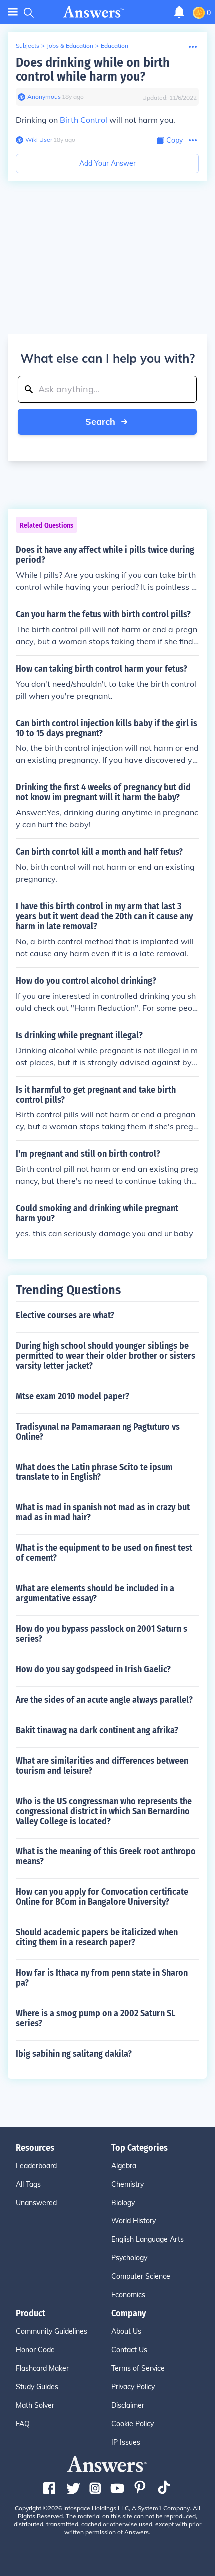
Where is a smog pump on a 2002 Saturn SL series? (96, 2018)
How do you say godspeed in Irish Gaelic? (93, 1669)
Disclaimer (128, 2405)
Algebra (124, 2166)
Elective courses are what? (65, 1315)
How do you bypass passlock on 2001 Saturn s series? (102, 1634)
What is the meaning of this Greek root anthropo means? (106, 1856)
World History (134, 2221)
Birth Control (84, 120)
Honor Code (35, 2350)
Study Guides (37, 2387)
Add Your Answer (108, 163)
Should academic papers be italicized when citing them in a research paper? (97, 1937)
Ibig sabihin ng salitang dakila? (74, 2054)
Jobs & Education (70, 46)
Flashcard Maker (42, 2368)
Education (115, 46)
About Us (126, 2331)
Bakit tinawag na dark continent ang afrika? (97, 1730)
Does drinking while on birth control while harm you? (93, 70)
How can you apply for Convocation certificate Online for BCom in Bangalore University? (102, 1897)
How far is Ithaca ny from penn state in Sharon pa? (102, 1978)
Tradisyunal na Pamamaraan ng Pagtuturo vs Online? (98, 1432)
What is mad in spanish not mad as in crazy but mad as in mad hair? (103, 1512)
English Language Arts (148, 2239)
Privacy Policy (133, 2387)
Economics (128, 2295)
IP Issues (126, 2442)
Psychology (129, 2258)
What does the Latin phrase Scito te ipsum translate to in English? (94, 1472)
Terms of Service (138, 2368)
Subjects (28, 46)
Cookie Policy (133, 2424)
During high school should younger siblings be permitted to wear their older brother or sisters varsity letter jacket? (106, 1356)
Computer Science (141, 2276)
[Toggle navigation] (13, 12)
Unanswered (36, 2203)
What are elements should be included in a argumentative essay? (95, 1593)
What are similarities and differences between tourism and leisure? (102, 1766)
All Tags (28, 2184)
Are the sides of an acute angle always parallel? (104, 1700)
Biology (123, 2203)
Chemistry (128, 2184)
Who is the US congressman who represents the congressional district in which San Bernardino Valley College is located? (104, 1811)
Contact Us (129, 2350)
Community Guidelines (52, 2331)
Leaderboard (36, 2166)
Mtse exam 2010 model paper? (73, 1396)
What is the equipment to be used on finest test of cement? (104, 1553)
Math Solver (35, 2405)
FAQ (23, 2424)
